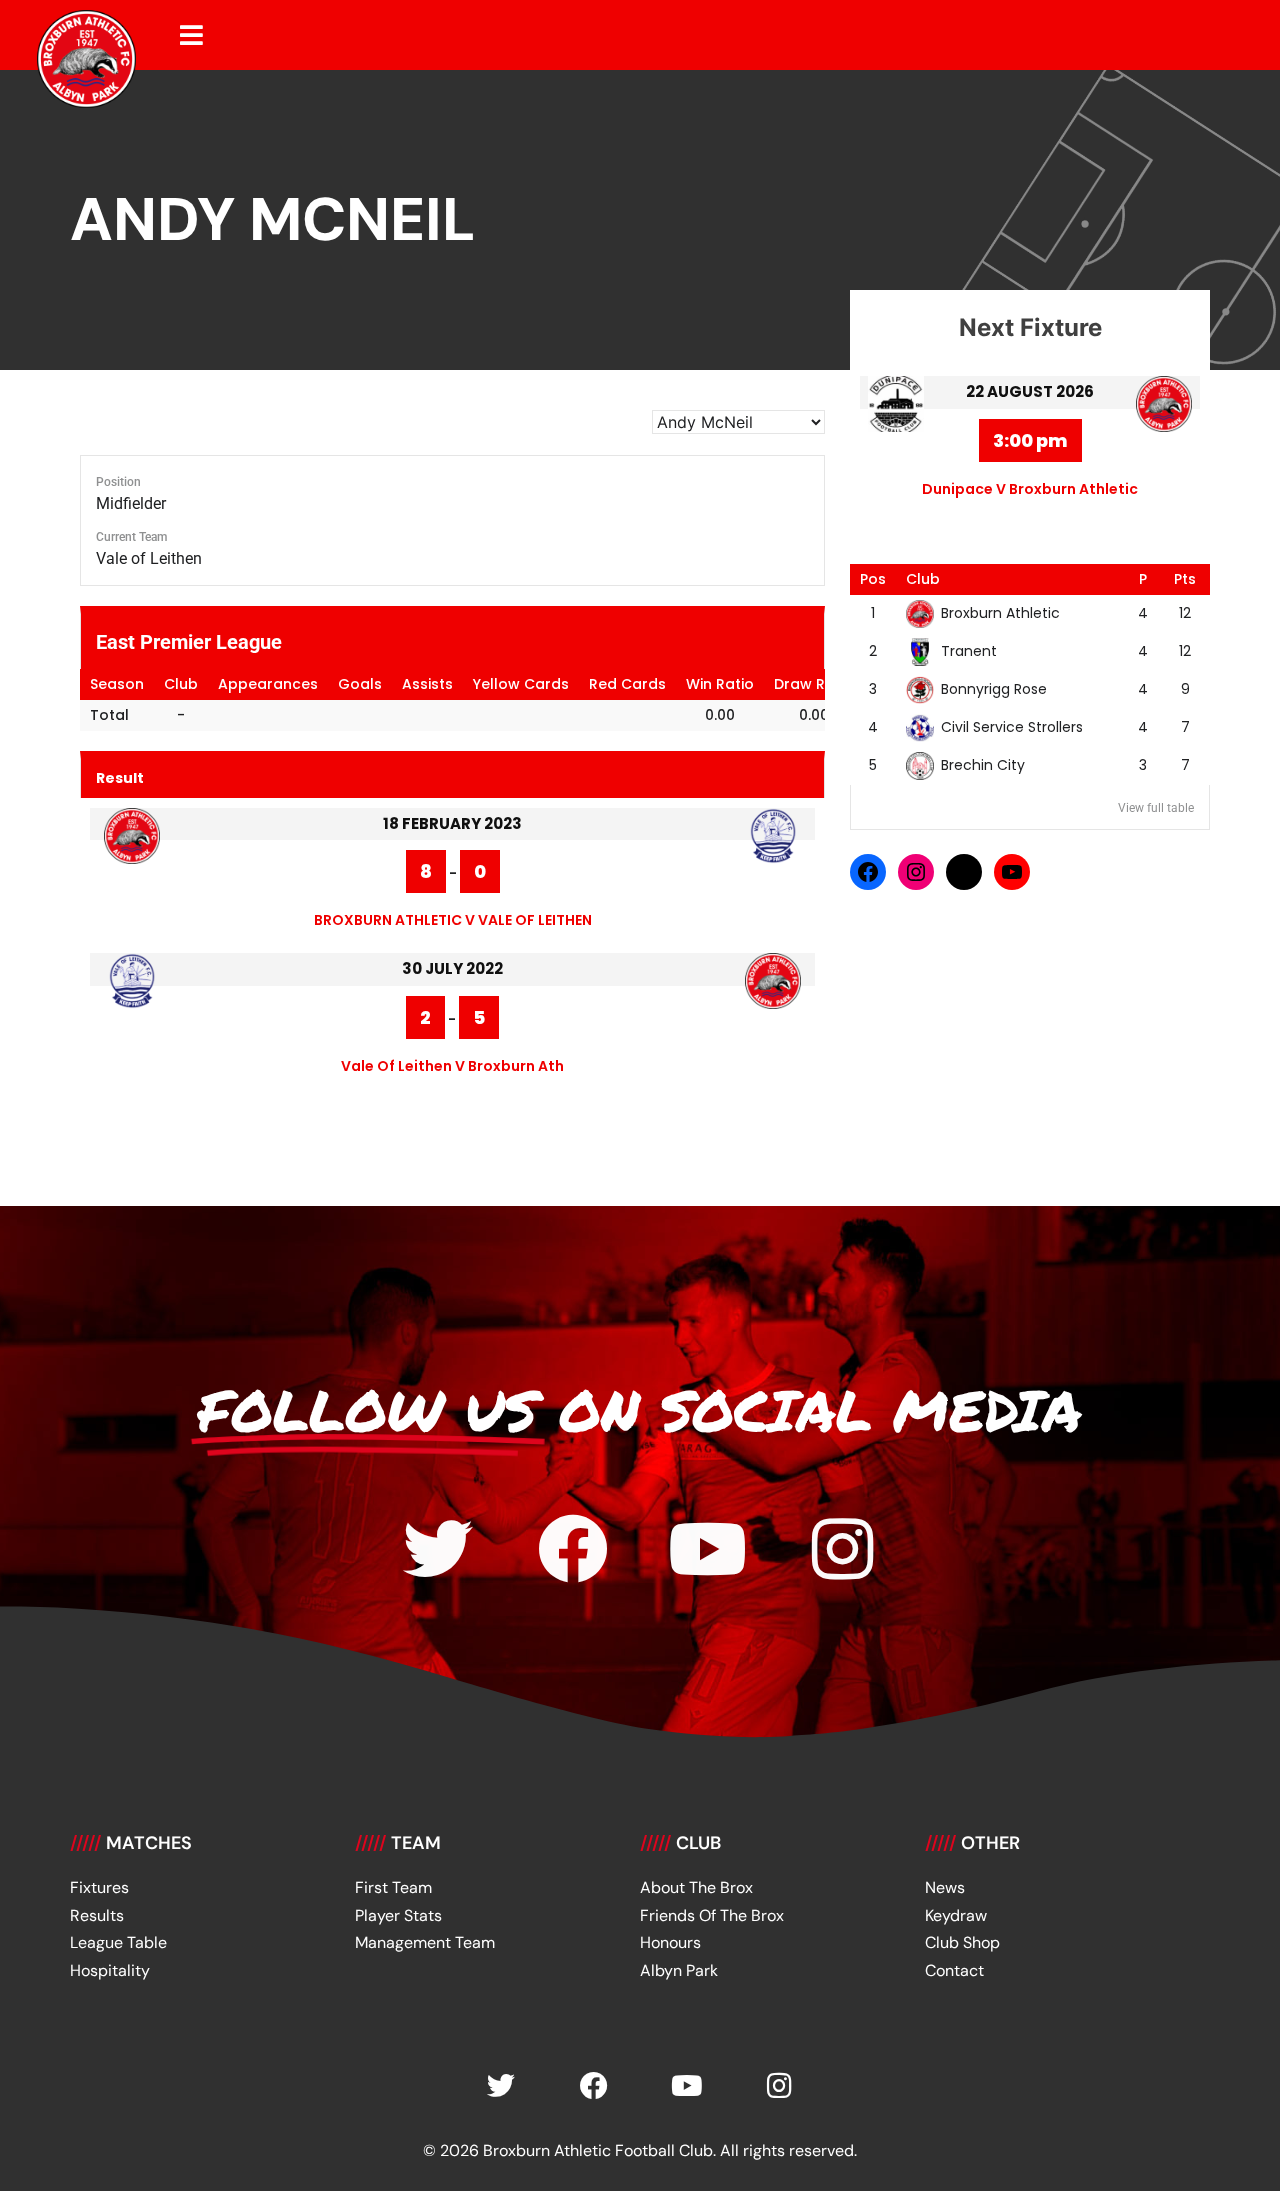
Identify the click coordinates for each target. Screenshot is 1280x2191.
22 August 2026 (1030, 391)
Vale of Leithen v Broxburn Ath (452, 1066)
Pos (873, 579)
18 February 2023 (452, 823)
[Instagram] (916, 872)
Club (923, 579)
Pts (1185, 579)
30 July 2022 (452, 968)
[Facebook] (868, 872)
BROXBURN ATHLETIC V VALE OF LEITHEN (453, 920)
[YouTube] (1012, 872)
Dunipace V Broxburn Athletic (1030, 489)
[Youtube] (708, 1549)
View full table (1156, 808)
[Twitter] (438, 1549)
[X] (964, 872)
